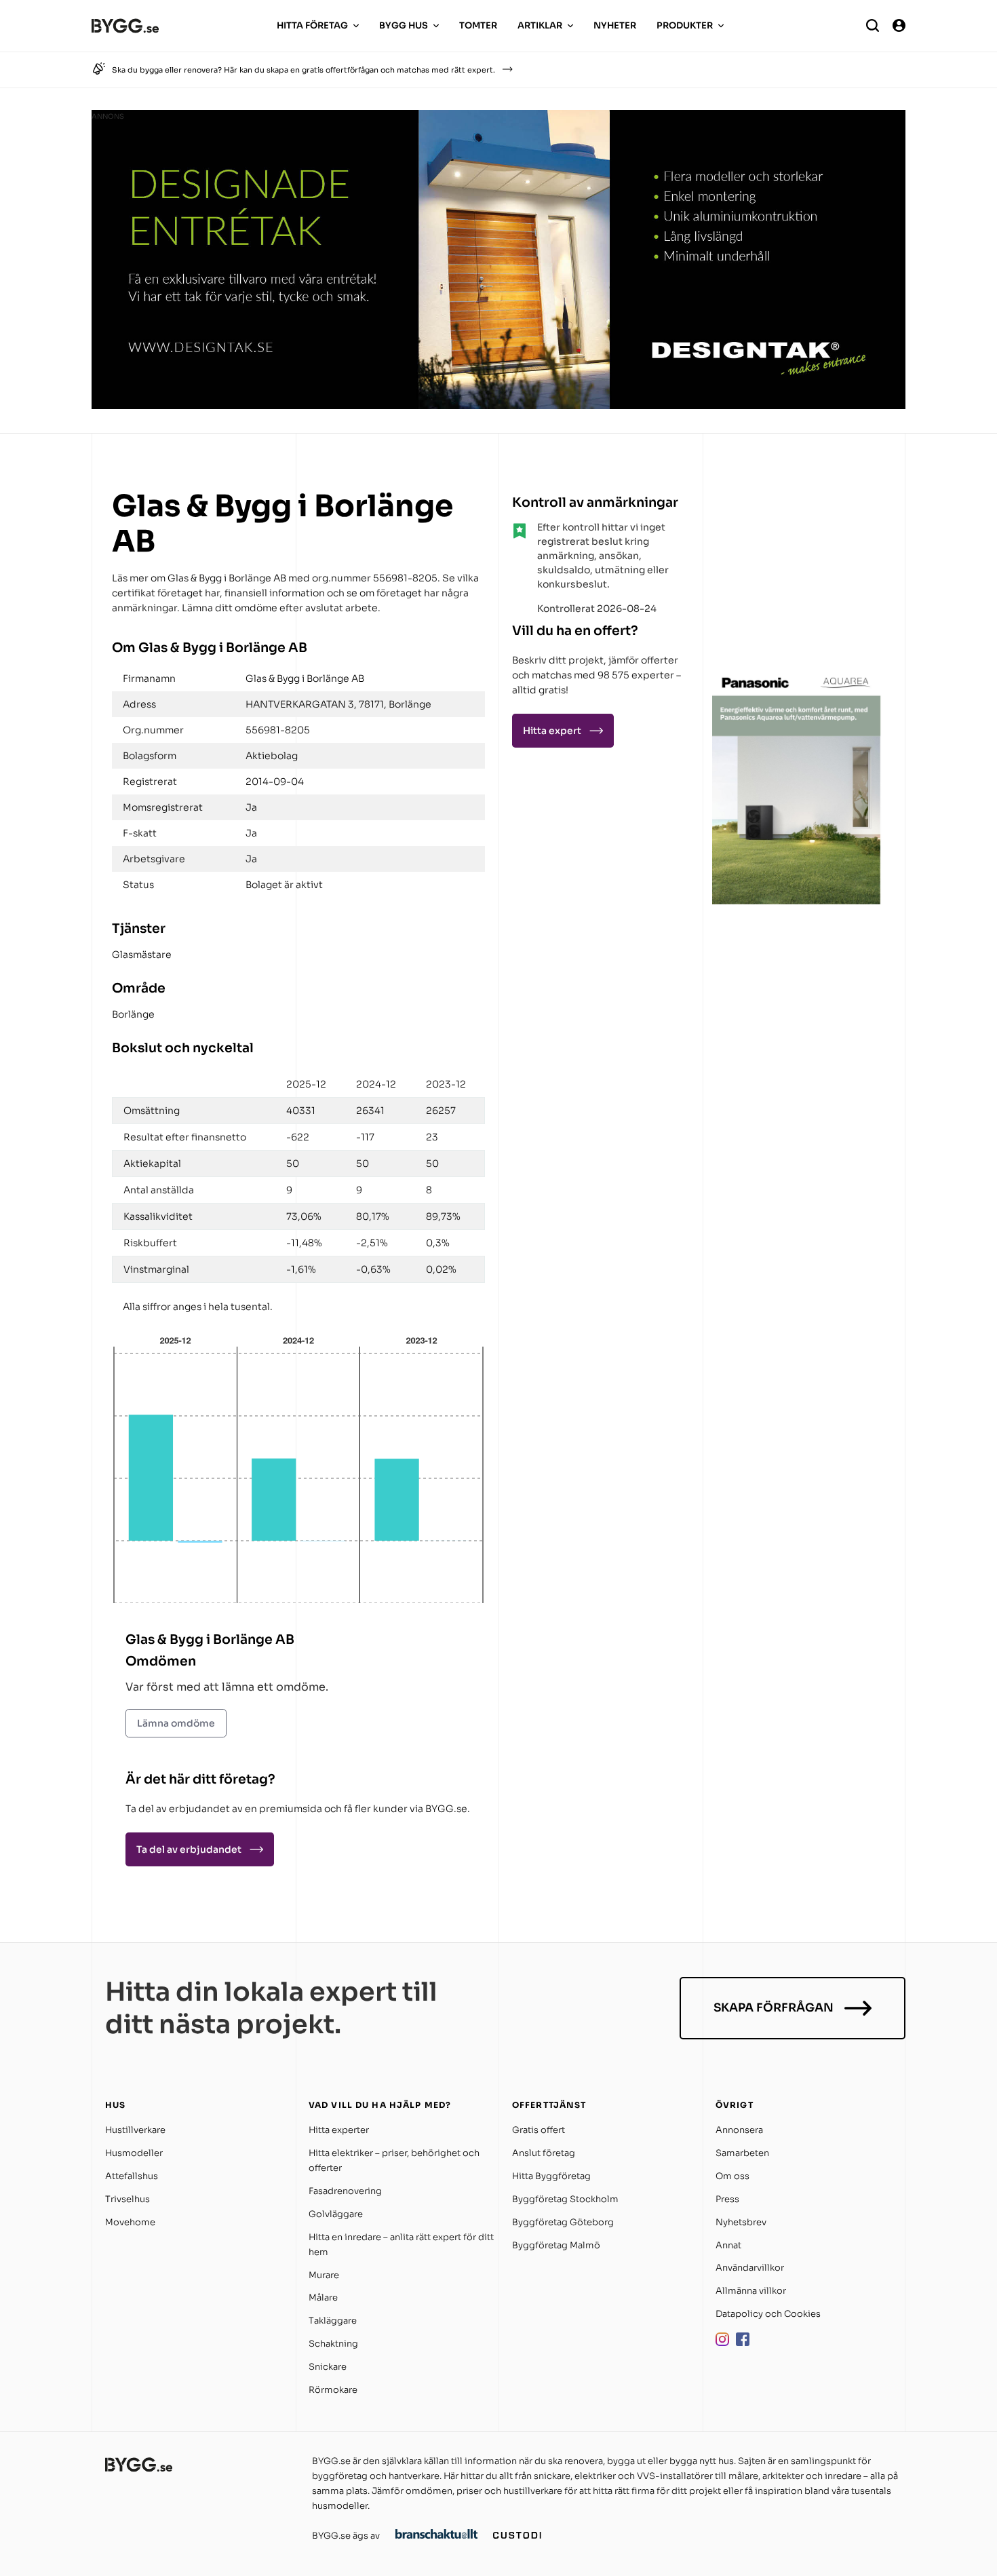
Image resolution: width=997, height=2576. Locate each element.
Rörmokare (333, 2390)
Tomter (478, 25)
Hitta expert (552, 731)
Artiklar (540, 25)
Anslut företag (544, 2153)
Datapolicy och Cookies (768, 2314)
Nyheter (615, 25)
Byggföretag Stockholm (565, 2199)
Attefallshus (132, 2176)
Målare (323, 2298)
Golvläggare (336, 2214)
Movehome (130, 2222)
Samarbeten (742, 2153)
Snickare (328, 2367)
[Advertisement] (797, 573)
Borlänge (133, 1014)
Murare (324, 2275)
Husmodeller (134, 2153)
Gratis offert (539, 2130)
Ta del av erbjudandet (189, 1849)
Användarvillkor (750, 2268)
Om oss (732, 2176)
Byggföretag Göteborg (563, 2222)
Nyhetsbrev (741, 2222)
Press (727, 2199)
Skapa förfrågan (774, 2008)
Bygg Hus (404, 25)
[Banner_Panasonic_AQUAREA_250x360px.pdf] (797, 901)
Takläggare (333, 2321)
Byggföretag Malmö (556, 2245)
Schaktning (333, 2344)
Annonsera (739, 2130)
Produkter (685, 25)
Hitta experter (339, 2130)
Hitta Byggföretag (551, 2176)
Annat (728, 2245)
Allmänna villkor (751, 2291)
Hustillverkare (135, 2130)
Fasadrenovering (345, 2191)
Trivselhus (128, 2199)
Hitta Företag (312, 25)
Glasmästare (142, 955)
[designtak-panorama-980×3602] (498, 405)
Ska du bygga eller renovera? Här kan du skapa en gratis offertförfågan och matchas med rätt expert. (304, 70)
